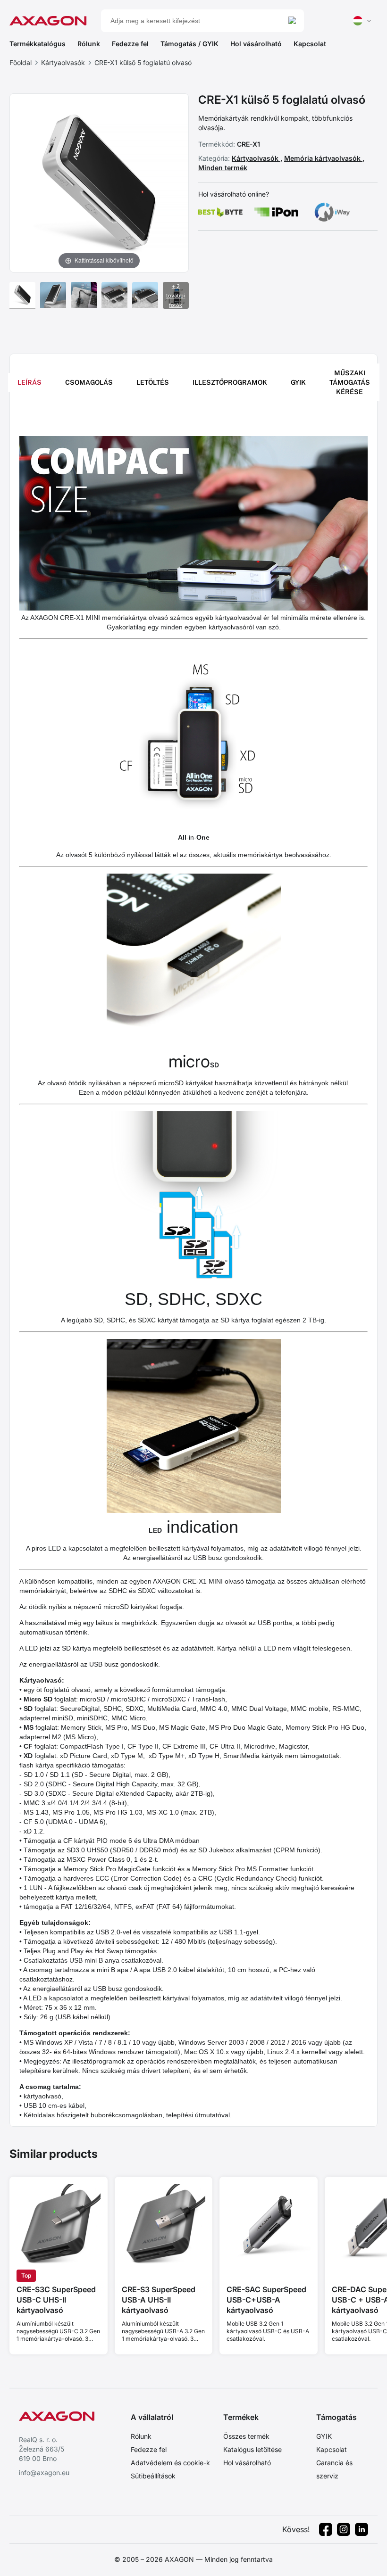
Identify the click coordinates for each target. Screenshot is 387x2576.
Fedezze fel (130, 44)
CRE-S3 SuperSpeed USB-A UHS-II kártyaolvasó (159, 2300)
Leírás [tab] (29, 382)
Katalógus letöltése (252, 2449)
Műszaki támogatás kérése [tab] (350, 382)
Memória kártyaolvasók (323, 158)
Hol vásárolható (256, 44)
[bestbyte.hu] (220, 212)
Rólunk (89, 44)
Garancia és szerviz (334, 2469)
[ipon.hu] (277, 212)
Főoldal (21, 62)
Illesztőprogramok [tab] (230, 382)
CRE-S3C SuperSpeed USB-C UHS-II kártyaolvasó (56, 2300)
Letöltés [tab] (153, 382)
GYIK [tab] (298, 382)
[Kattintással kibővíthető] (99, 182)
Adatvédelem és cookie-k (170, 2463)
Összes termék (246, 2436)
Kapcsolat (310, 44)
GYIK (324, 2436)
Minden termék (223, 168)
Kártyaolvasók (63, 62)
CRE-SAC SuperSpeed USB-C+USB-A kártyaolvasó (266, 2300)
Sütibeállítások (153, 2476)
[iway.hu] (332, 212)
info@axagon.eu (44, 2473)
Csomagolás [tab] (89, 382)
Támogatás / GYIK (189, 44)
